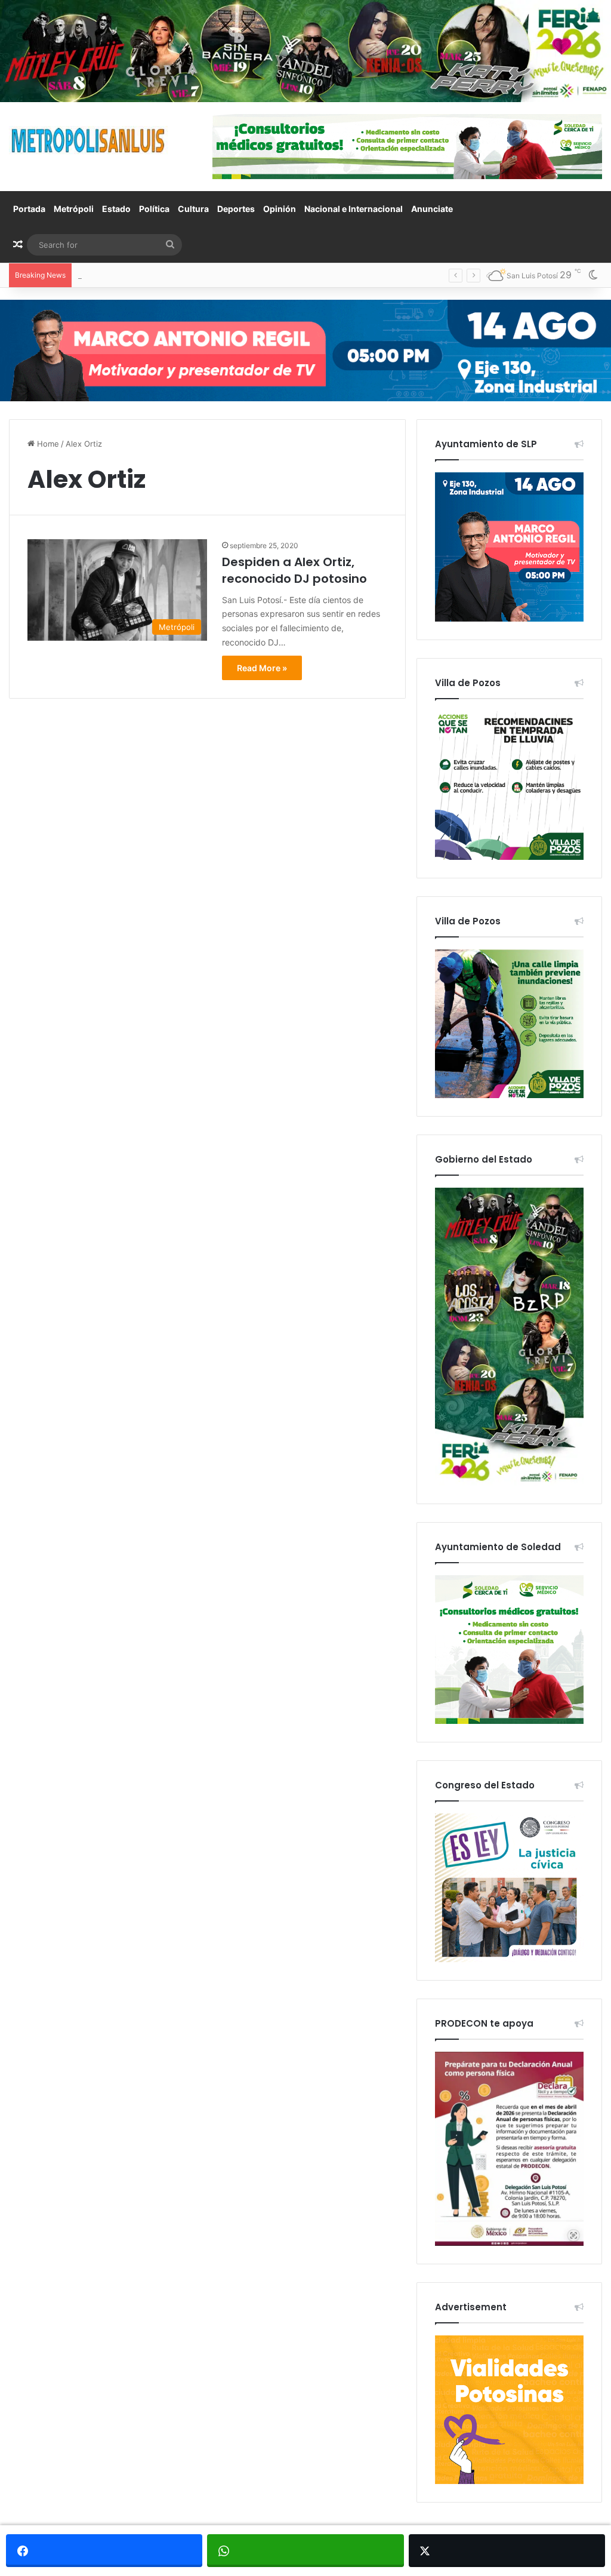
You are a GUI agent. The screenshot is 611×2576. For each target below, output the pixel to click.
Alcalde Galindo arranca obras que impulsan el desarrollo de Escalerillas (210, 275)
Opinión (280, 209)
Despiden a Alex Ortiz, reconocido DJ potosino (294, 570)
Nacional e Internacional (354, 209)
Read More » (262, 668)
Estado (116, 209)
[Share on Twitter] (507, 2551)
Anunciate (432, 209)
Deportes (236, 209)
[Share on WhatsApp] (305, 2551)
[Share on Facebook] (104, 2551)
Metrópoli (74, 209)
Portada (29, 209)
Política (154, 209)
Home (47, 444)
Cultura (193, 209)
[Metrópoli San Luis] (89, 141)
